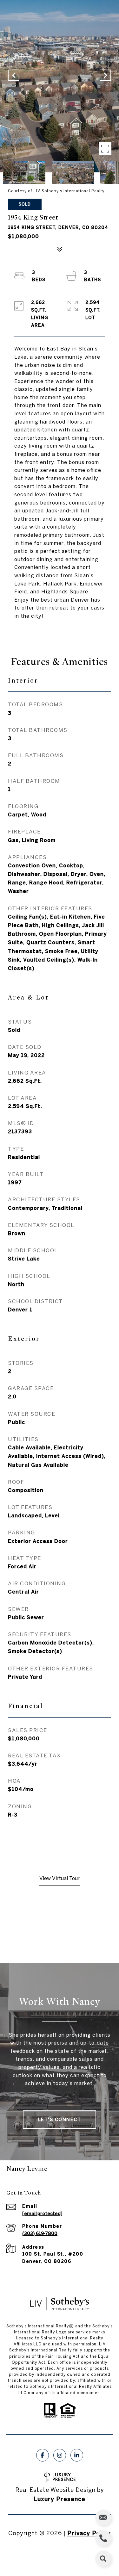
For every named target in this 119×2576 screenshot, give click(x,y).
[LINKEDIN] (77, 2455)
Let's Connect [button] (60, 2120)
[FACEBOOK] (43, 2455)
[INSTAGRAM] (60, 2455)
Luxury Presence (60, 2499)
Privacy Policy (89, 2533)
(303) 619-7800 (40, 2233)
